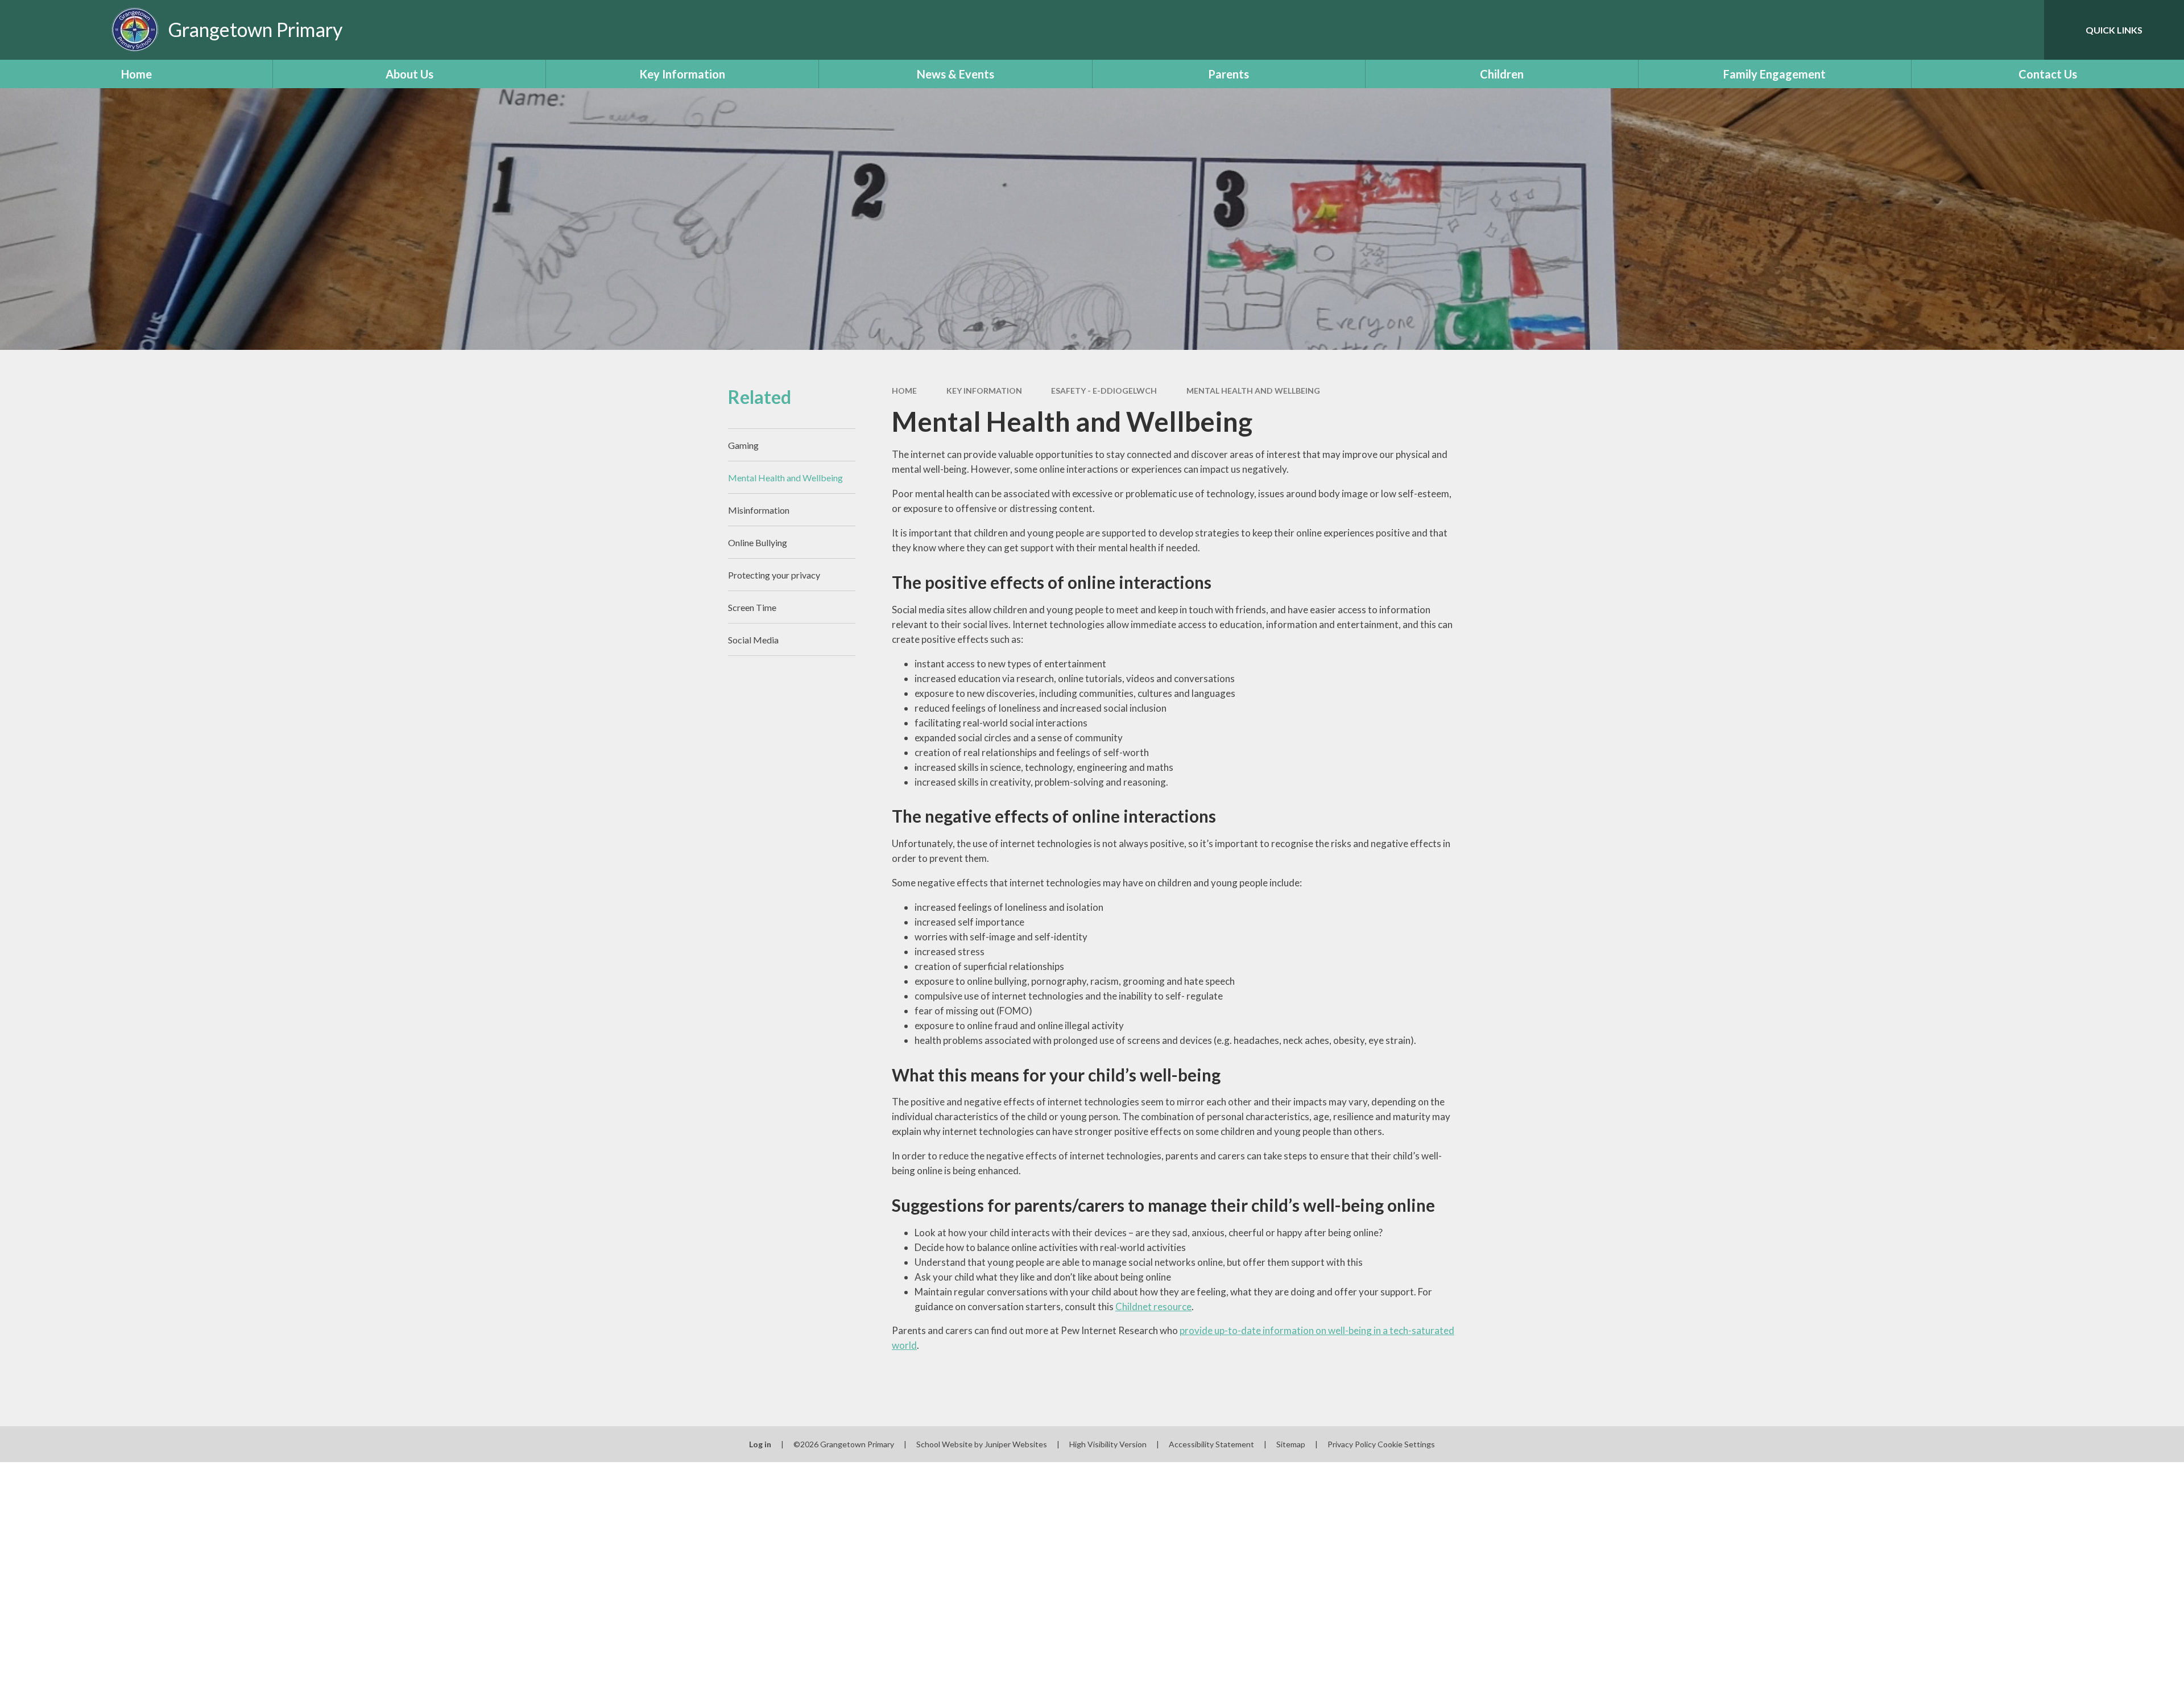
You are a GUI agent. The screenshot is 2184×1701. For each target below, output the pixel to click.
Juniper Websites (1016, 1444)
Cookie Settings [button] (1406, 1444)
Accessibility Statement (1211, 1444)
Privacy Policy (1352, 1444)
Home (904, 391)
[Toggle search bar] (2024, 30)
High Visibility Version (1108, 1444)
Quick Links (2114, 30)
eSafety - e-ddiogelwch (1104, 391)
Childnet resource (1153, 1306)
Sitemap (1291, 1444)
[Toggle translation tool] (1984, 30)
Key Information (984, 391)
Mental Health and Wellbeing (1253, 391)
